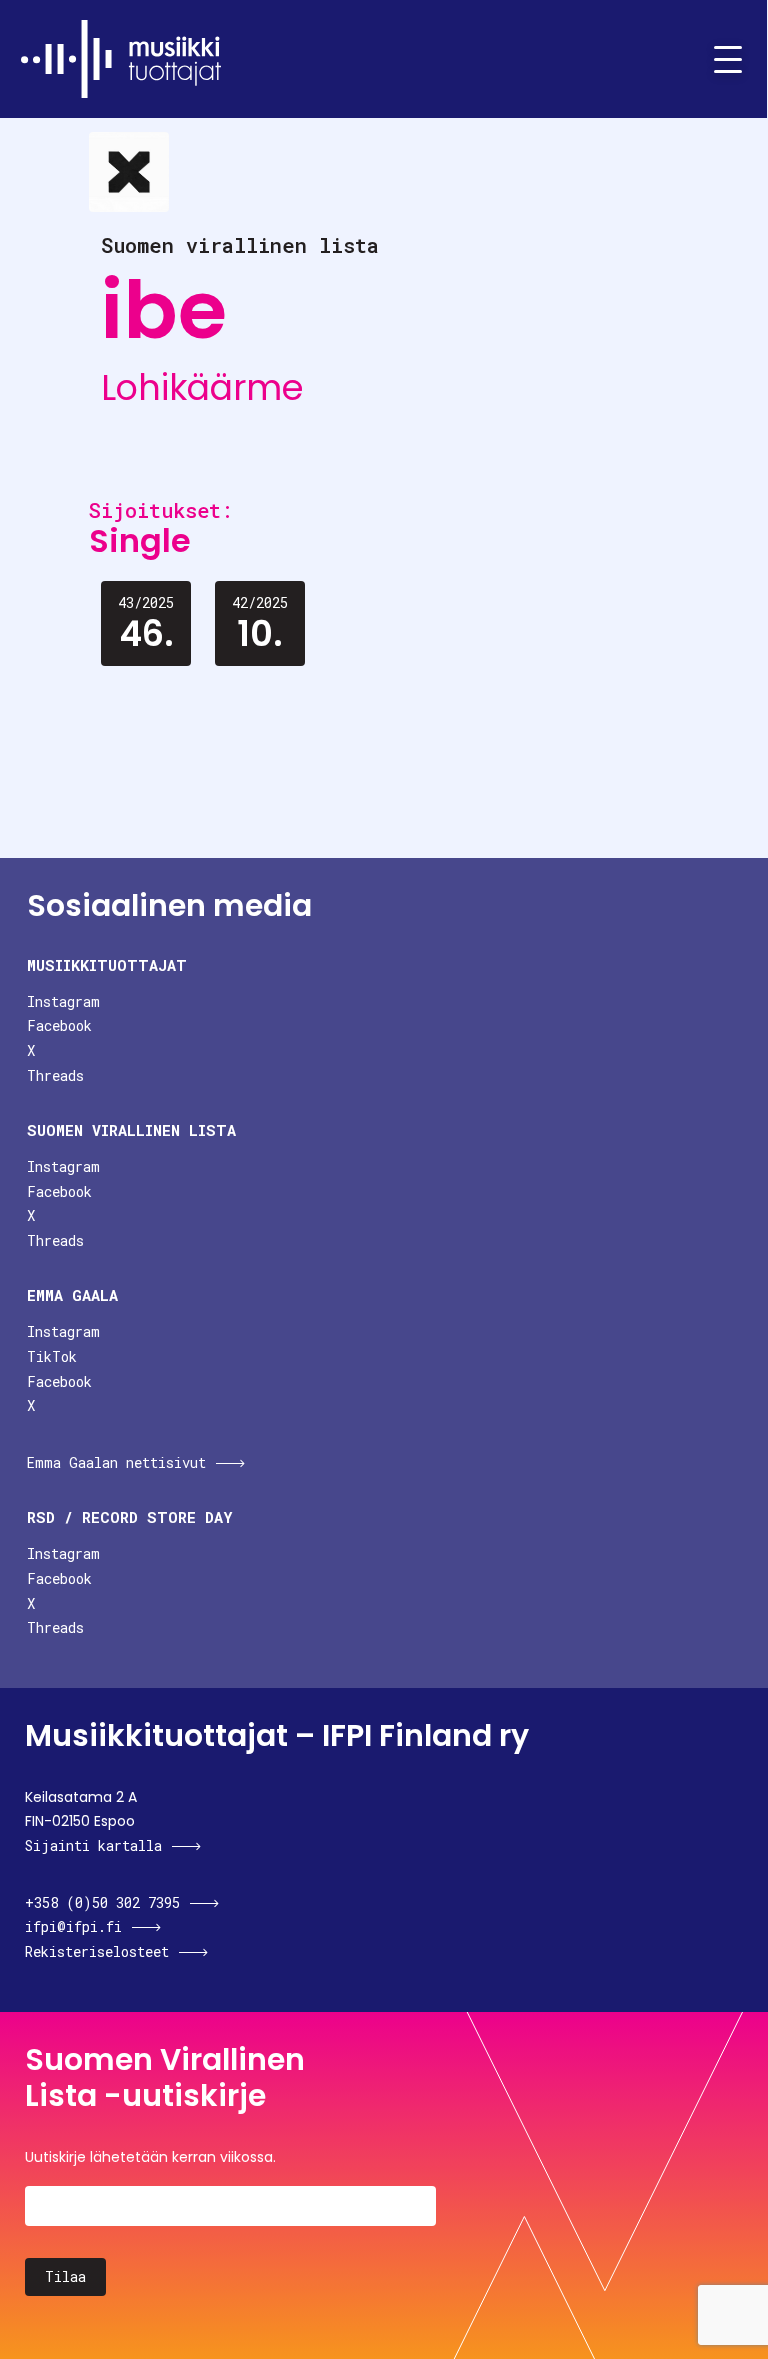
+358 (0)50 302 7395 (102, 1902)
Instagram (63, 1001)
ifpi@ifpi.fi (73, 1926)
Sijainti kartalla (93, 1845)
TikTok (52, 1356)
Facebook (59, 1025)
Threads (55, 1075)
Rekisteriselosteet (97, 1951)
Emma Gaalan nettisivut (116, 1462)
